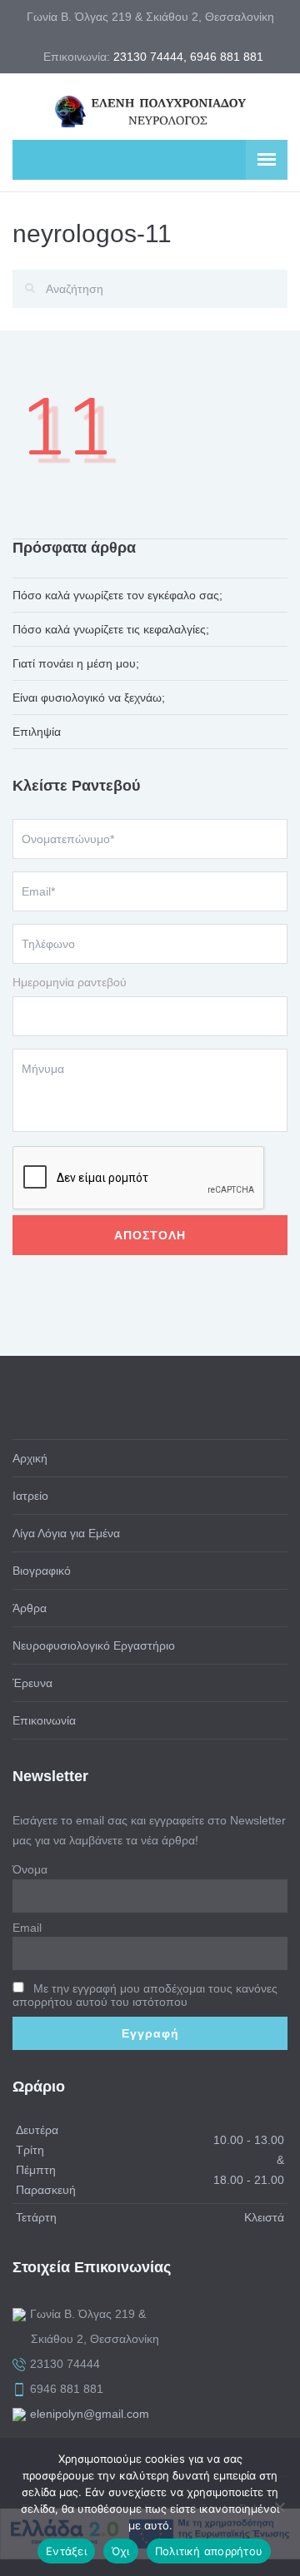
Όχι (121, 2551)
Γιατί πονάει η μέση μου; (76, 663)
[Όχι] (279, 2507)
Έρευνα (32, 1683)
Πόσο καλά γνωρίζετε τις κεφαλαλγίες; (111, 629)
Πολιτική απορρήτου (209, 2551)
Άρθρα (30, 1608)
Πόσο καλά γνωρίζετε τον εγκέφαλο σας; (117, 595)
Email (27, 1928)
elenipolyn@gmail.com (90, 2414)
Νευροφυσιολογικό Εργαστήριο (94, 1645)
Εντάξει (66, 2551)
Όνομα (30, 1869)
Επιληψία (37, 732)
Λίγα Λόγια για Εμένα (66, 1533)
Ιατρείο (30, 1496)
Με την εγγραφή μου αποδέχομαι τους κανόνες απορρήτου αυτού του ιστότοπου (145, 1995)
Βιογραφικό (42, 1571)
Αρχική (30, 1458)
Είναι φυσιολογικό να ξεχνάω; (89, 697)
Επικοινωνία (44, 1720)
